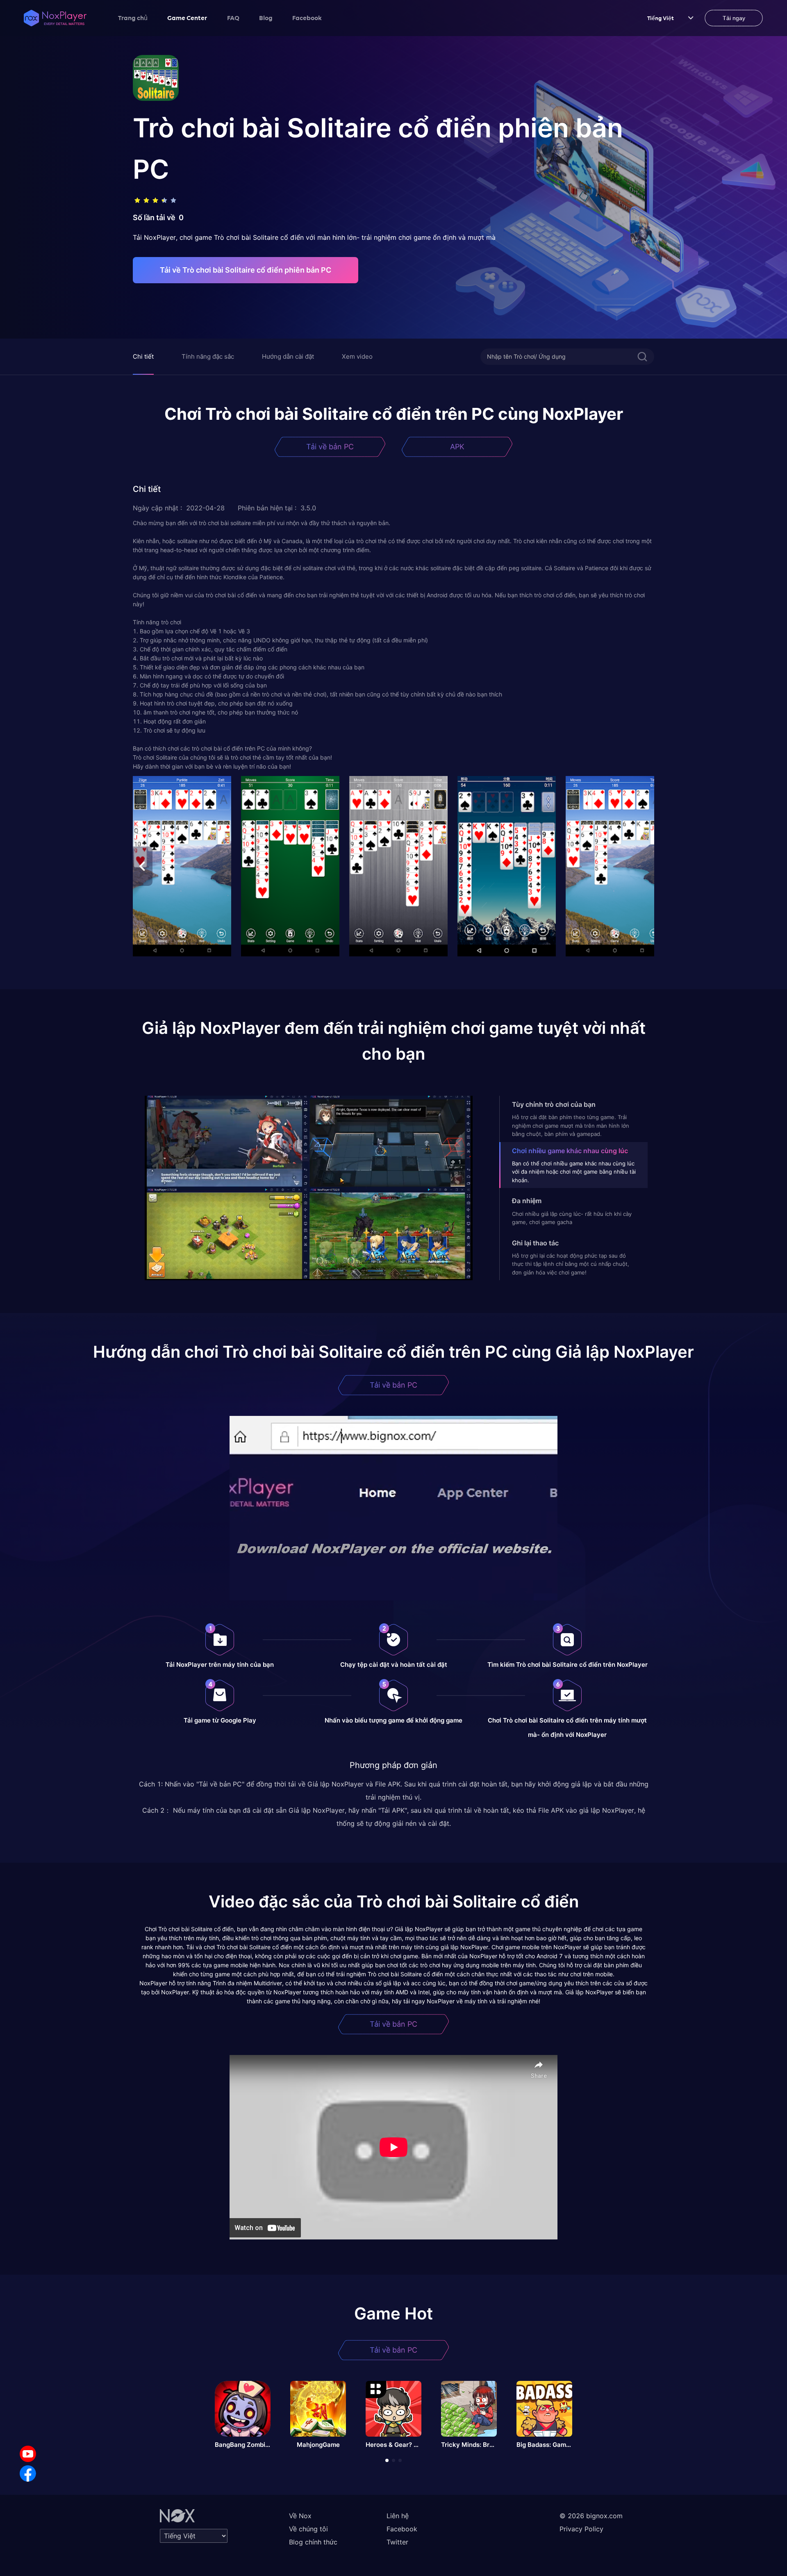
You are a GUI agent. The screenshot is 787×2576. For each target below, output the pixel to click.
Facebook (307, 18)
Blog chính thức (313, 2542)
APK (457, 447)
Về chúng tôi (308, 2529)
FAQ (233, 18)
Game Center (187, 18)
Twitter (397, 2542)
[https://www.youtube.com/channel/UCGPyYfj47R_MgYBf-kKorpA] (28, 2454)
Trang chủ (133, 18)
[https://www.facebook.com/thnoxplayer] (28, 2474)
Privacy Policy (581, 2529)
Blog (266, 18)
